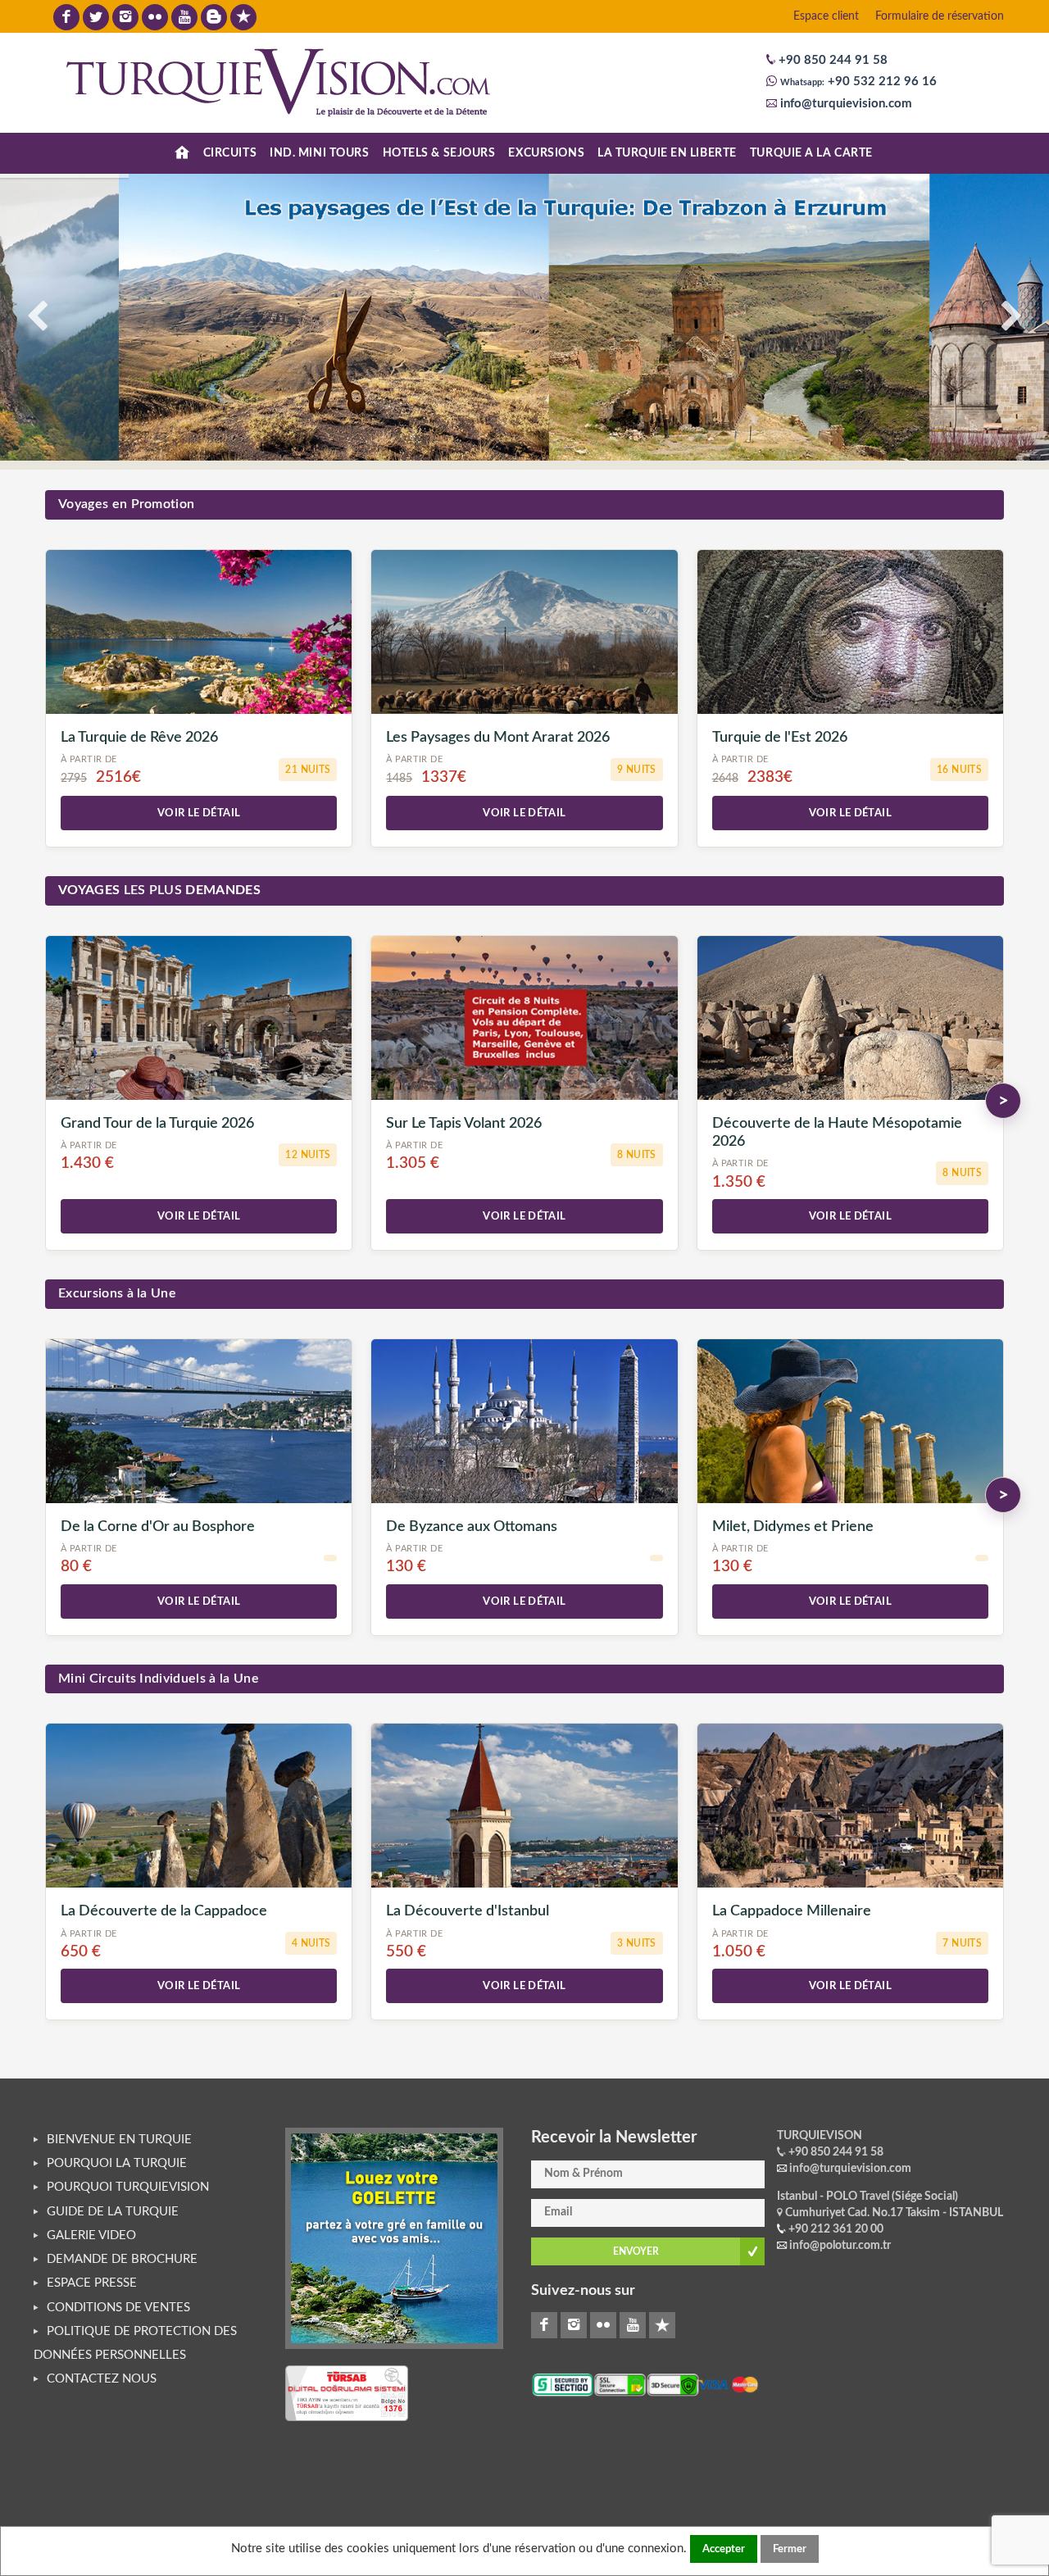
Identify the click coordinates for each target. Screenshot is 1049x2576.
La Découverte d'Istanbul (468, 1911)
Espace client (826, 16)
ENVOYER (636, 2251)
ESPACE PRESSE (92, 2283)
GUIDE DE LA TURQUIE (113, 2212)
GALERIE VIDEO (91, 2235)
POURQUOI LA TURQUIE (117, 2163)
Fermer (790, 2549)
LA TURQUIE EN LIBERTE (667, 153)
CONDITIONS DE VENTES (118, 2308)
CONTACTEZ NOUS (102, 2379)
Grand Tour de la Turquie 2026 (157, 1123)
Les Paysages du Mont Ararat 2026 (498, 737)
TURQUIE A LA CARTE (811, 153)
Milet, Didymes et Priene (793, 1527)
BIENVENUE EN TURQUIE (119, 2140)
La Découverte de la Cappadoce (164, 1911)
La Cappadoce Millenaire (792, 1911)
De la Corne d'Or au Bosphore (158, 1527)
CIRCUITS (230, 153)
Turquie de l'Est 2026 (780, 737)
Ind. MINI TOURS (319, 153)
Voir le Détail (199, 813)
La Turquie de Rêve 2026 (139, 737)
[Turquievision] (279, 82)
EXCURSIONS (546, 153)
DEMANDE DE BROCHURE (122, 2259)
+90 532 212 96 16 (881, 82)
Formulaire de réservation (940, 16)
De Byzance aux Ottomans (472, 1527)
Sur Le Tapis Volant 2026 (464, 1123)
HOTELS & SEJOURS (439, 153)
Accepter (724, 2549)
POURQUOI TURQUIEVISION (128, 2187)
